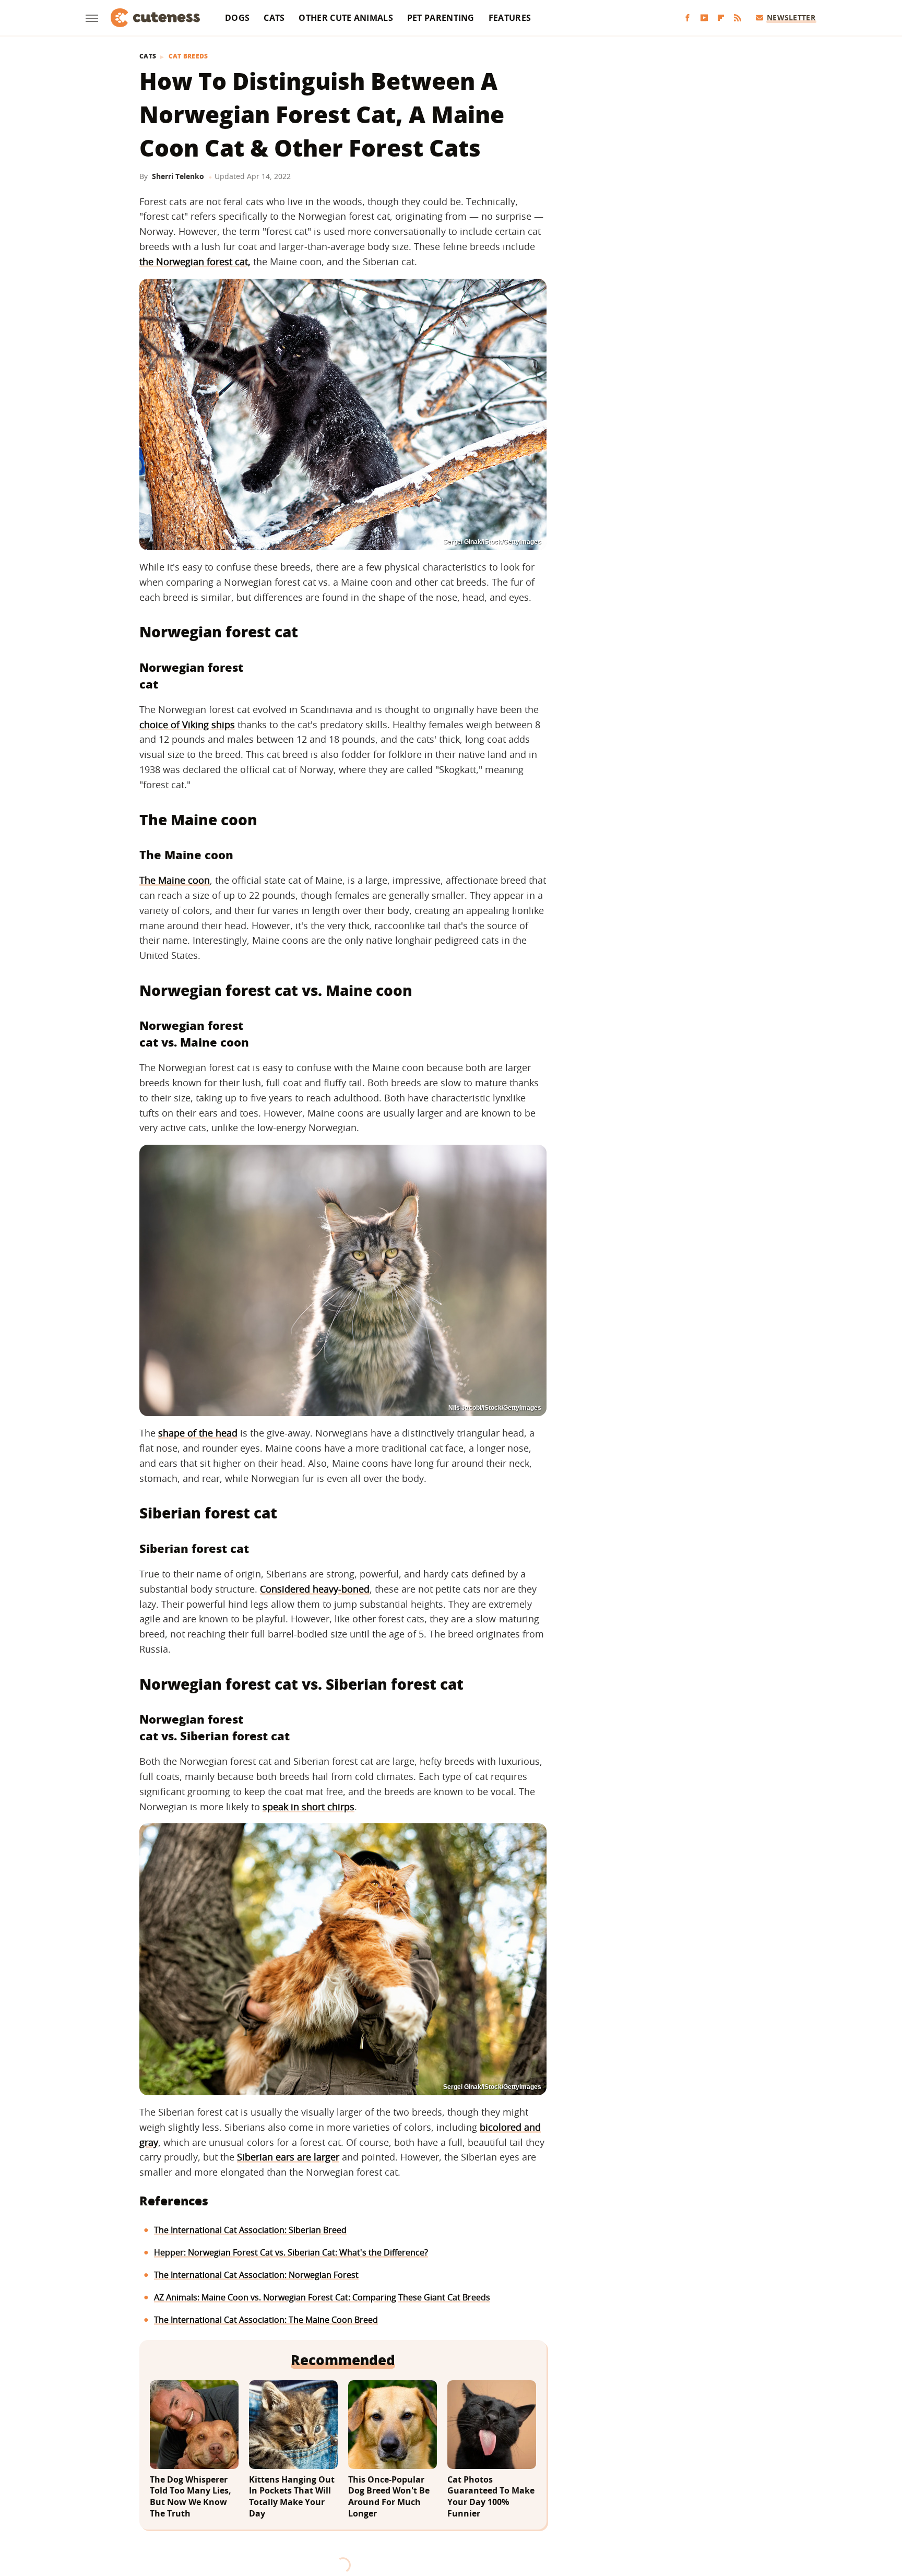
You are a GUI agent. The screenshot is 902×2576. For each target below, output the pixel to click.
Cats (274, 18)
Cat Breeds (188, 56)
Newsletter (791, 17)
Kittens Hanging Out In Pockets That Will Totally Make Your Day (292, 2497)
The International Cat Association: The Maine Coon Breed (266, 2320)
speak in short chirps (308, 1807)
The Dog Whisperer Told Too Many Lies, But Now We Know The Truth (191, 2497)
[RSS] (738, 18)
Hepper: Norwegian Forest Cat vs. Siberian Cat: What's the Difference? (291, 2252)
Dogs (237, 18)
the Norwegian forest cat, (195, 262)
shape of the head (198, 1433)
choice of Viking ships (187, 725)
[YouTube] (704, 18)
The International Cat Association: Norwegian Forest (256, 2275)
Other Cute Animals (346, 18)
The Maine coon (175, 880)
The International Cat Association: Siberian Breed (250, 2230)
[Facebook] (687, 18)
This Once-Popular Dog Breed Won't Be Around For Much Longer (389, 2497)
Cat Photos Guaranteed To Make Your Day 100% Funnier (491, 2497)
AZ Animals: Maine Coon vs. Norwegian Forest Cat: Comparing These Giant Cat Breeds (322, 2297)
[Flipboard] (721, 18)
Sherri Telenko (178, 176)
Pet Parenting (441, 18)
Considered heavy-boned (315, 1589)
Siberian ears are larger (288, 2157)
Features (510, 18)
